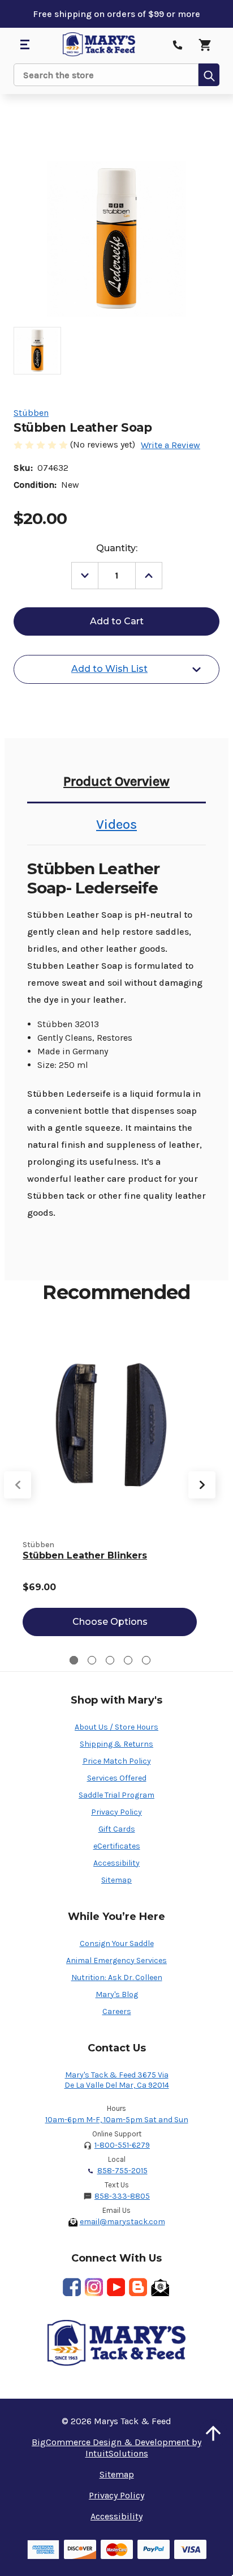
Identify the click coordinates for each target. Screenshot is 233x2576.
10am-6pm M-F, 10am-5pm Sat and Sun (117, 2120)
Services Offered (117, 1778)
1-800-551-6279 (122, 2145)
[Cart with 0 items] (205, 45)
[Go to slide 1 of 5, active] (74, 1660)
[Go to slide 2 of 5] (92, 1660)
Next (202, 1485)
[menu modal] (24, 45)
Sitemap (116, 1880)
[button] (213, 2433)
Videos (116, 824)
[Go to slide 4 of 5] (128, 1660)
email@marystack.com (122, 2222)
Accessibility (116, 1863)
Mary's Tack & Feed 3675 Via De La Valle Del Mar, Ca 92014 (117, 2080)
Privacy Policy (116, 1812)
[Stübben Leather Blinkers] (110, 1423)
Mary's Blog (117, 1994)
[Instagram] (94, 2287)
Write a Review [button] (171, 445)
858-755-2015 (122, 2171)
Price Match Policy (117, 1761)
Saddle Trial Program (116, 1795)
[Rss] (138, 2287)
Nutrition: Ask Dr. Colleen (117, 1977)
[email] (160, 2287)
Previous (18, 1485)
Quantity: (117, 548)
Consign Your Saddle (117, 1943)
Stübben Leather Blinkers (85, 1555)
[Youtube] (116, 2287)
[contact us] (178, 45)
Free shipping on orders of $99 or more (116, 14)
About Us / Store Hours (116, 1727)
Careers (117, 2011)
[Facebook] (72, 2287)
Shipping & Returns (116, 1744)
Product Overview (116, 781)
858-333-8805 (122, 2196)
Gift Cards (117, 1829)
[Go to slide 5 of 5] (146, 1660)
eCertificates (117, 1846)
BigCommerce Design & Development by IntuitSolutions (116, 2448)
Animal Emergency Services (116, 1960)
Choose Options (110, 1622)
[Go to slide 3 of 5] (110, 1660)
